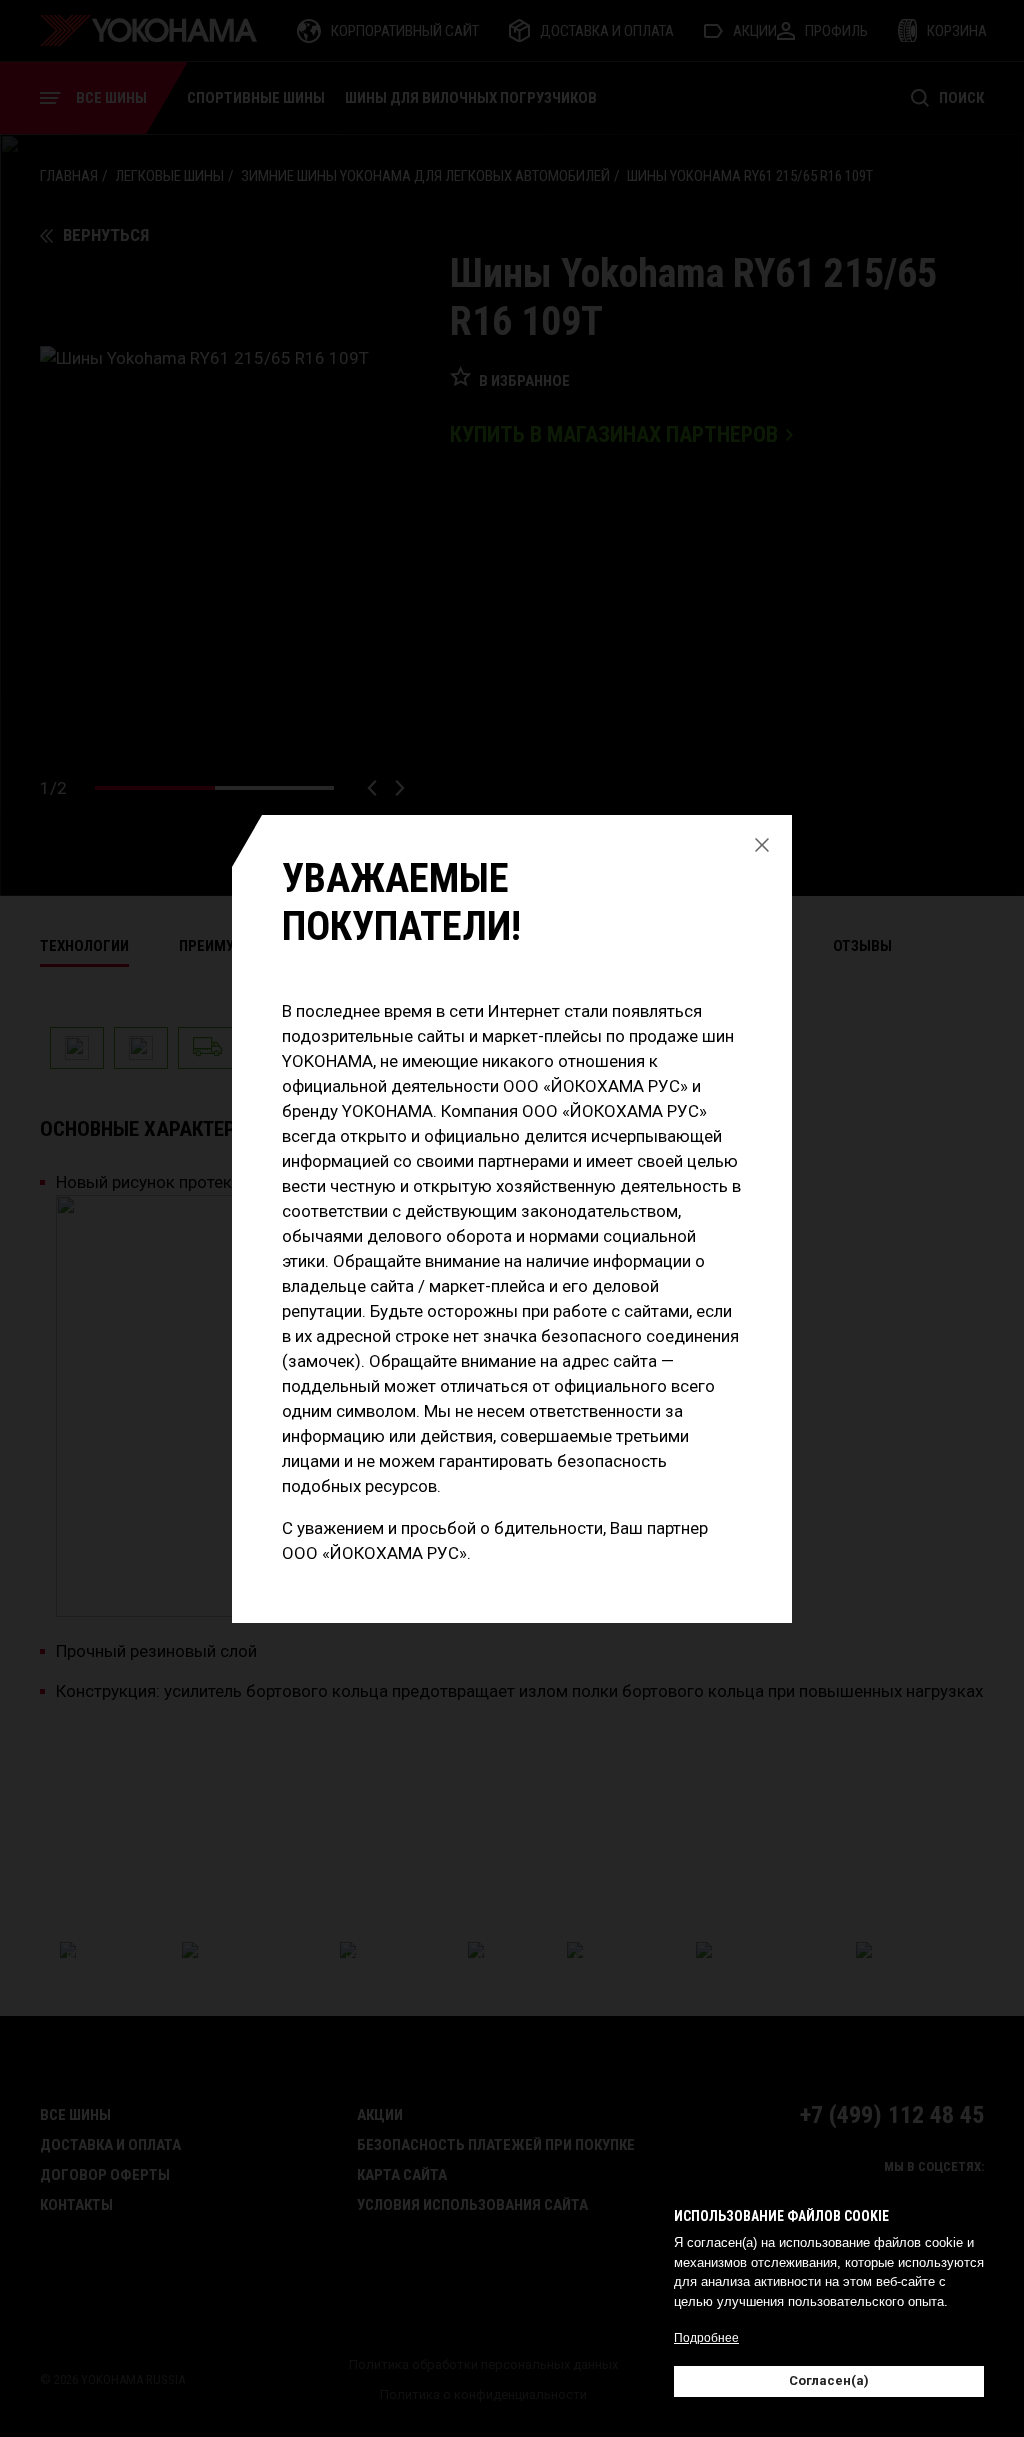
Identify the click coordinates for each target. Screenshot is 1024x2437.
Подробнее (706, 2338)
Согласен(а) (829, 2380)
